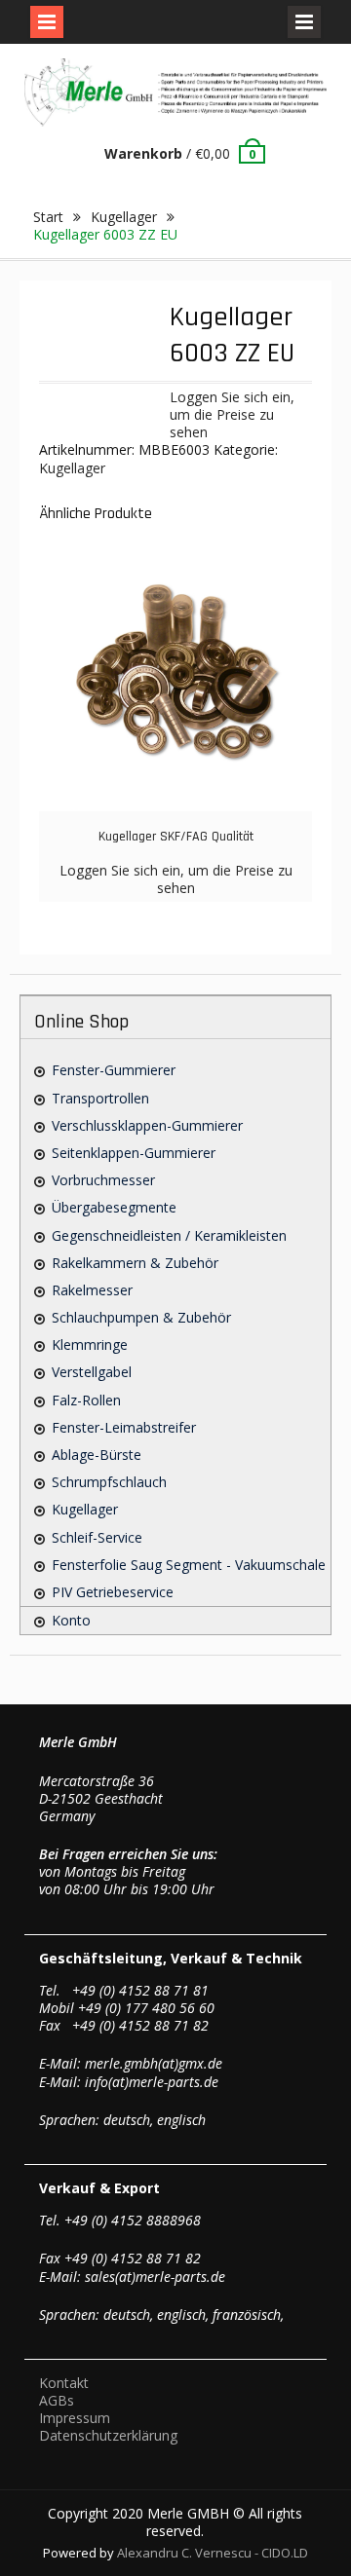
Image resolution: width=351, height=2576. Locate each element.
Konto (71, 1620)
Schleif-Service (97, 1537)
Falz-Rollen (86, 1400)
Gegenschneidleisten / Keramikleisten (169, 1235)
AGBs (57, 2400)
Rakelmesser (92, 1290)
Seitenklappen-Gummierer (134, 1153)
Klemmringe (90, 1344)
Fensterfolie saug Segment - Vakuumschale (189, 1565)
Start (48, 217)
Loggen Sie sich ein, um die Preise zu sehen (232, 414)
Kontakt (64, 2383)
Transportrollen (100, 1098)
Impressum (75, 2418)
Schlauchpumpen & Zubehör (141, 1317)
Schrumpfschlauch (109, 1482)
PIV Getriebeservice (113, 1592)
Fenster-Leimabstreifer (124, 1427)
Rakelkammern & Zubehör (135, 1263)
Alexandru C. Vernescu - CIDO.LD (213, 2553)
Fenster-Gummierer (114, 1070)
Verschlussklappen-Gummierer (147, 1125)
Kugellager (124, 217)
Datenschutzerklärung (108, 2435)
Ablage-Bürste (97, 1455)
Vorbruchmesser (103, 1180)
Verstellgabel (92, 1372)
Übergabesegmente (114, 1207)
